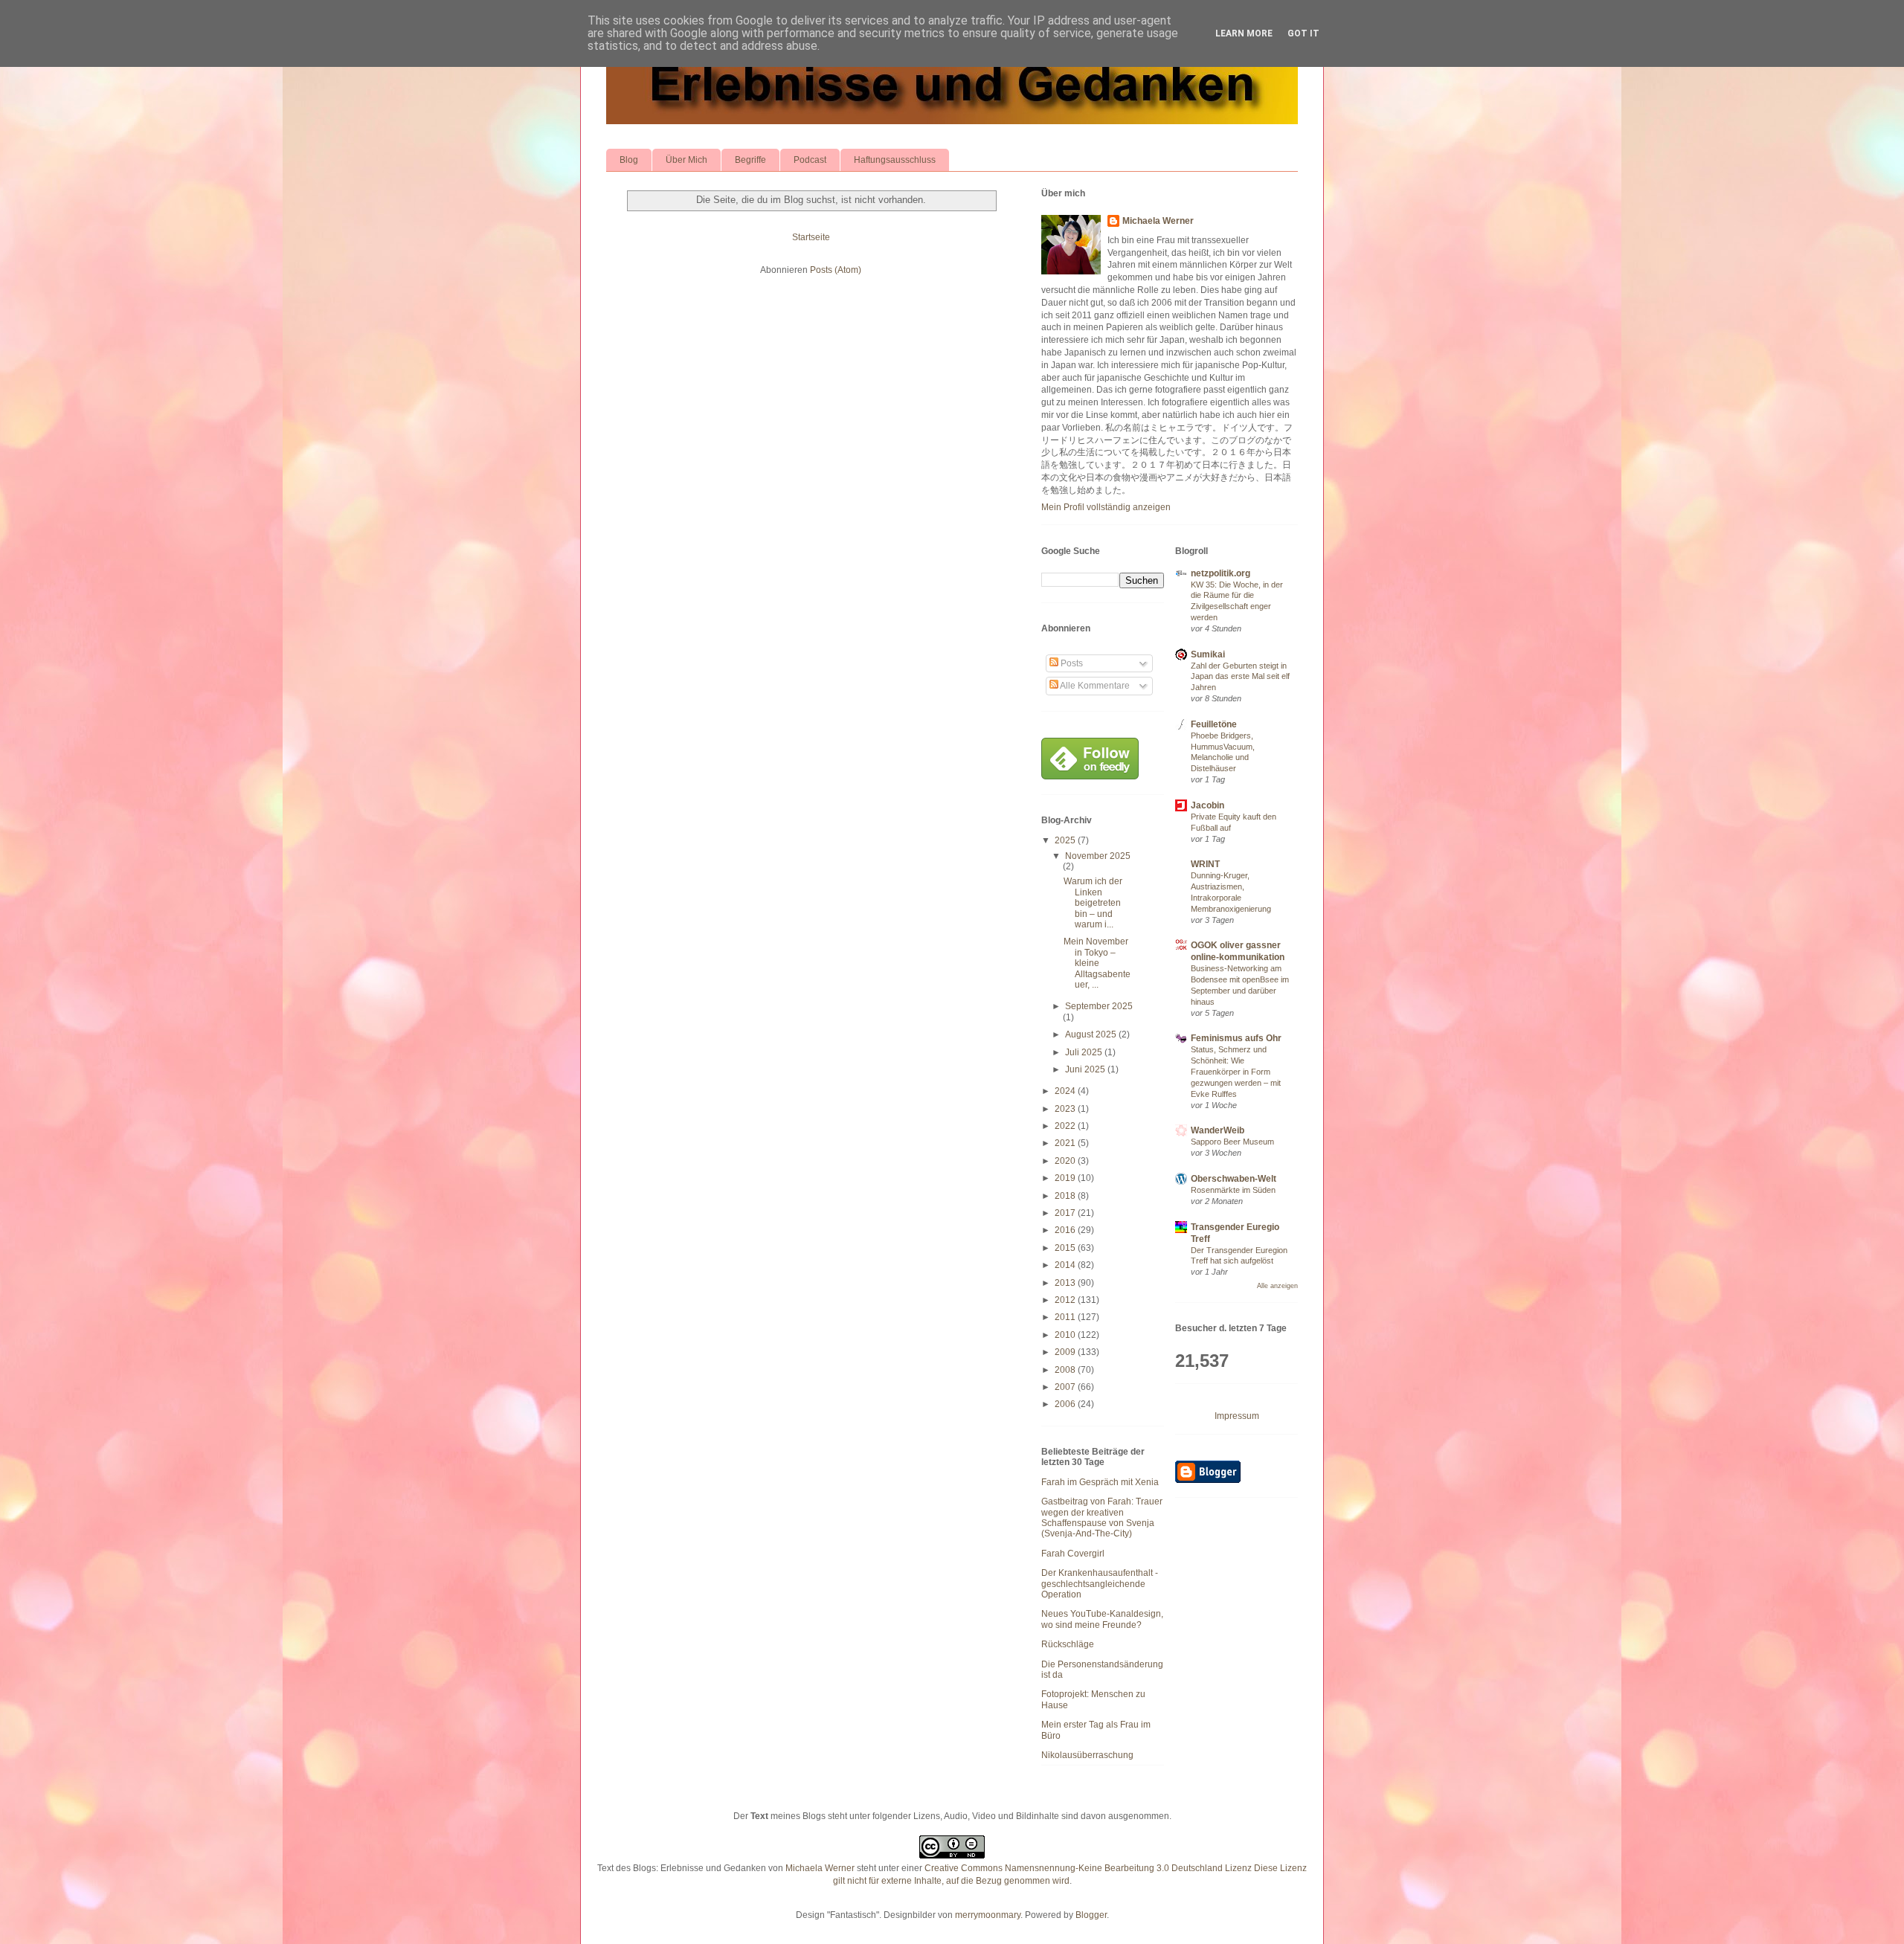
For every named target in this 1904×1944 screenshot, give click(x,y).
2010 (1066, 1335)
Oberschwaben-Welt (1234, 1179)
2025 (1066, 840)
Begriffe (750, 160)
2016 (1066, 1230)
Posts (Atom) (836, 270)
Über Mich (686, 160)
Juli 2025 (1085, 1052)
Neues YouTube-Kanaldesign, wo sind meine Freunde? (1102, 1619)
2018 (1066, 1196)
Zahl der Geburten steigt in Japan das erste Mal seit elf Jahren (1240, 677)
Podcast (810, 160)
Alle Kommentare (1094, 686)
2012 (1066, 1300)
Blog (629, 160)
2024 (1066, 1091)
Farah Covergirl (1073, 1554)
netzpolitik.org (1220, 573)
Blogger (1091, 1915)
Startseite (811, 237)
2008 (1066, 1370)
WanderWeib (1218, 1130)
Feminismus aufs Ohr (1236, 1038)
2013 (1066, 1283)
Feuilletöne (1214, 724)
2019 (1066, 1178)
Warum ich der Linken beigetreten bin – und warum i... (1093, 903)
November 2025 (1098, 856)
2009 (1066, 1352)
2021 (1066, 1143)
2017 (1066, 1213)
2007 (1066, 1387)
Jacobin (1207, 805)
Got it (1303, 33)
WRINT (1205, 864)
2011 (1066, 1317)
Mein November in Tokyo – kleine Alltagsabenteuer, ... (1097, 963)
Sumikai (1208, 654)
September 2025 (1099, 1006)
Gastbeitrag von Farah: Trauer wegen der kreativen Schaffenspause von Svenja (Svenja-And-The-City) (1102, 1517)
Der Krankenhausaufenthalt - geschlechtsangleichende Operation (1100, 1584)
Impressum (1237, 1416)
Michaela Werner (1158, 221)
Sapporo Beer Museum (1232, 1142)
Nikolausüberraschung (1087, 1755)
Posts (1071, 663)
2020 (1066, 1161)
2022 (1066, 1126)
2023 (1066, 1109)
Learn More (1244, 33)
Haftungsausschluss (895, 160)
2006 (1066, 1404)
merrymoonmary (988, 1915)
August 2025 (1092, 1034)
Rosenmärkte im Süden (1233, 1190)
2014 (1066, 1265)
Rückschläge (1068, 1644)
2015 (1066, 1248)
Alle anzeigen (1277, 1286)
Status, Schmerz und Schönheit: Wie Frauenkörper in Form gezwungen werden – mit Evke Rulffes (1236, 1071)
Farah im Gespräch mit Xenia (1100, 1482)
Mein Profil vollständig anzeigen (1106, 507)
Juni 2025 (1086, 1069)
